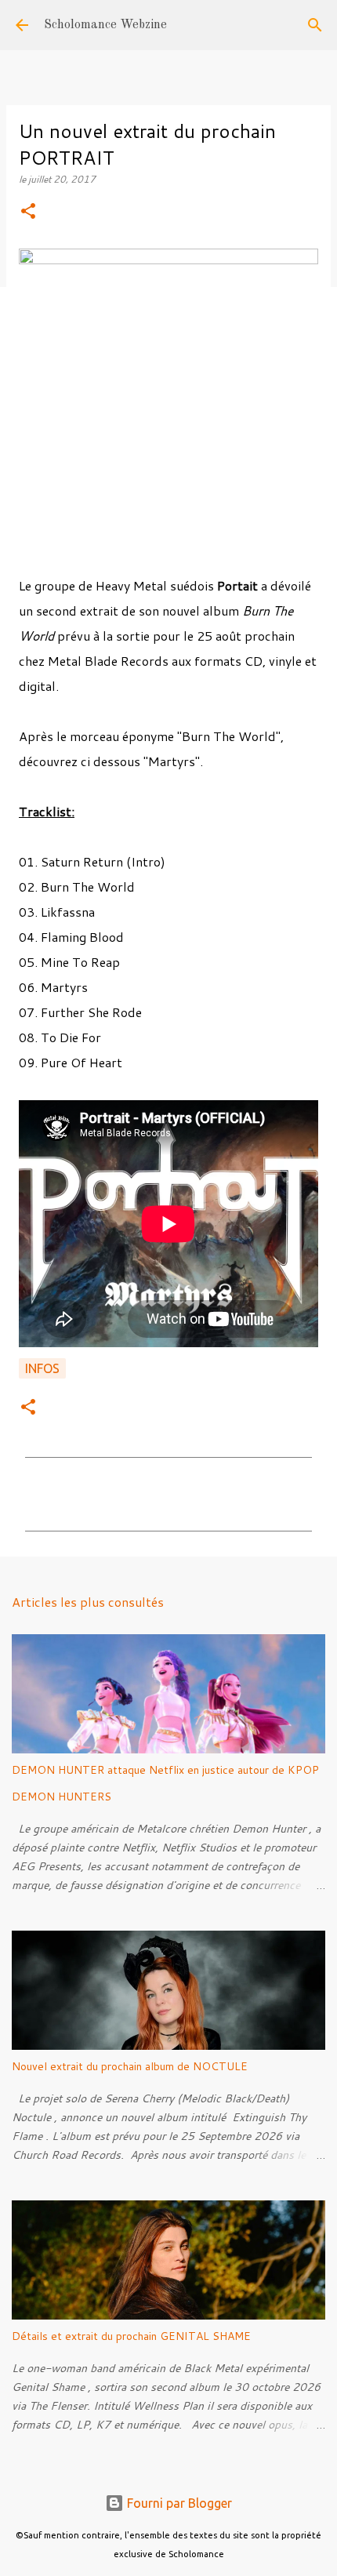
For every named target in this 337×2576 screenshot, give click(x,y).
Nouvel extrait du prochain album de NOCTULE (130, 2066)
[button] (28, 212)
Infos (42, 1368)
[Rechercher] (315, 25)
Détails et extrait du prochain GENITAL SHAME (131, 2336)
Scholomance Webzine (105, 25)
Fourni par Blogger (178, 2503)
